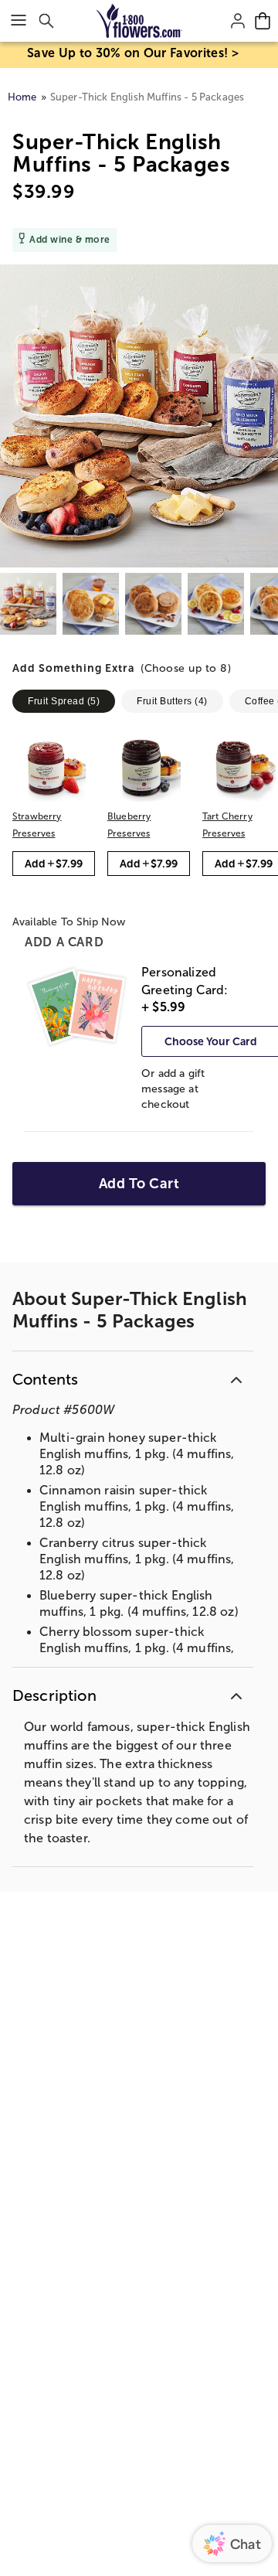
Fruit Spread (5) (64, 701)
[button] (145, 670)
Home (22, 97)
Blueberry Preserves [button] (129, 825)
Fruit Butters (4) (172, 701)
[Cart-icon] (263, 21)
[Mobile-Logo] (139, 21)
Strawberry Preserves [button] (37, 825)
